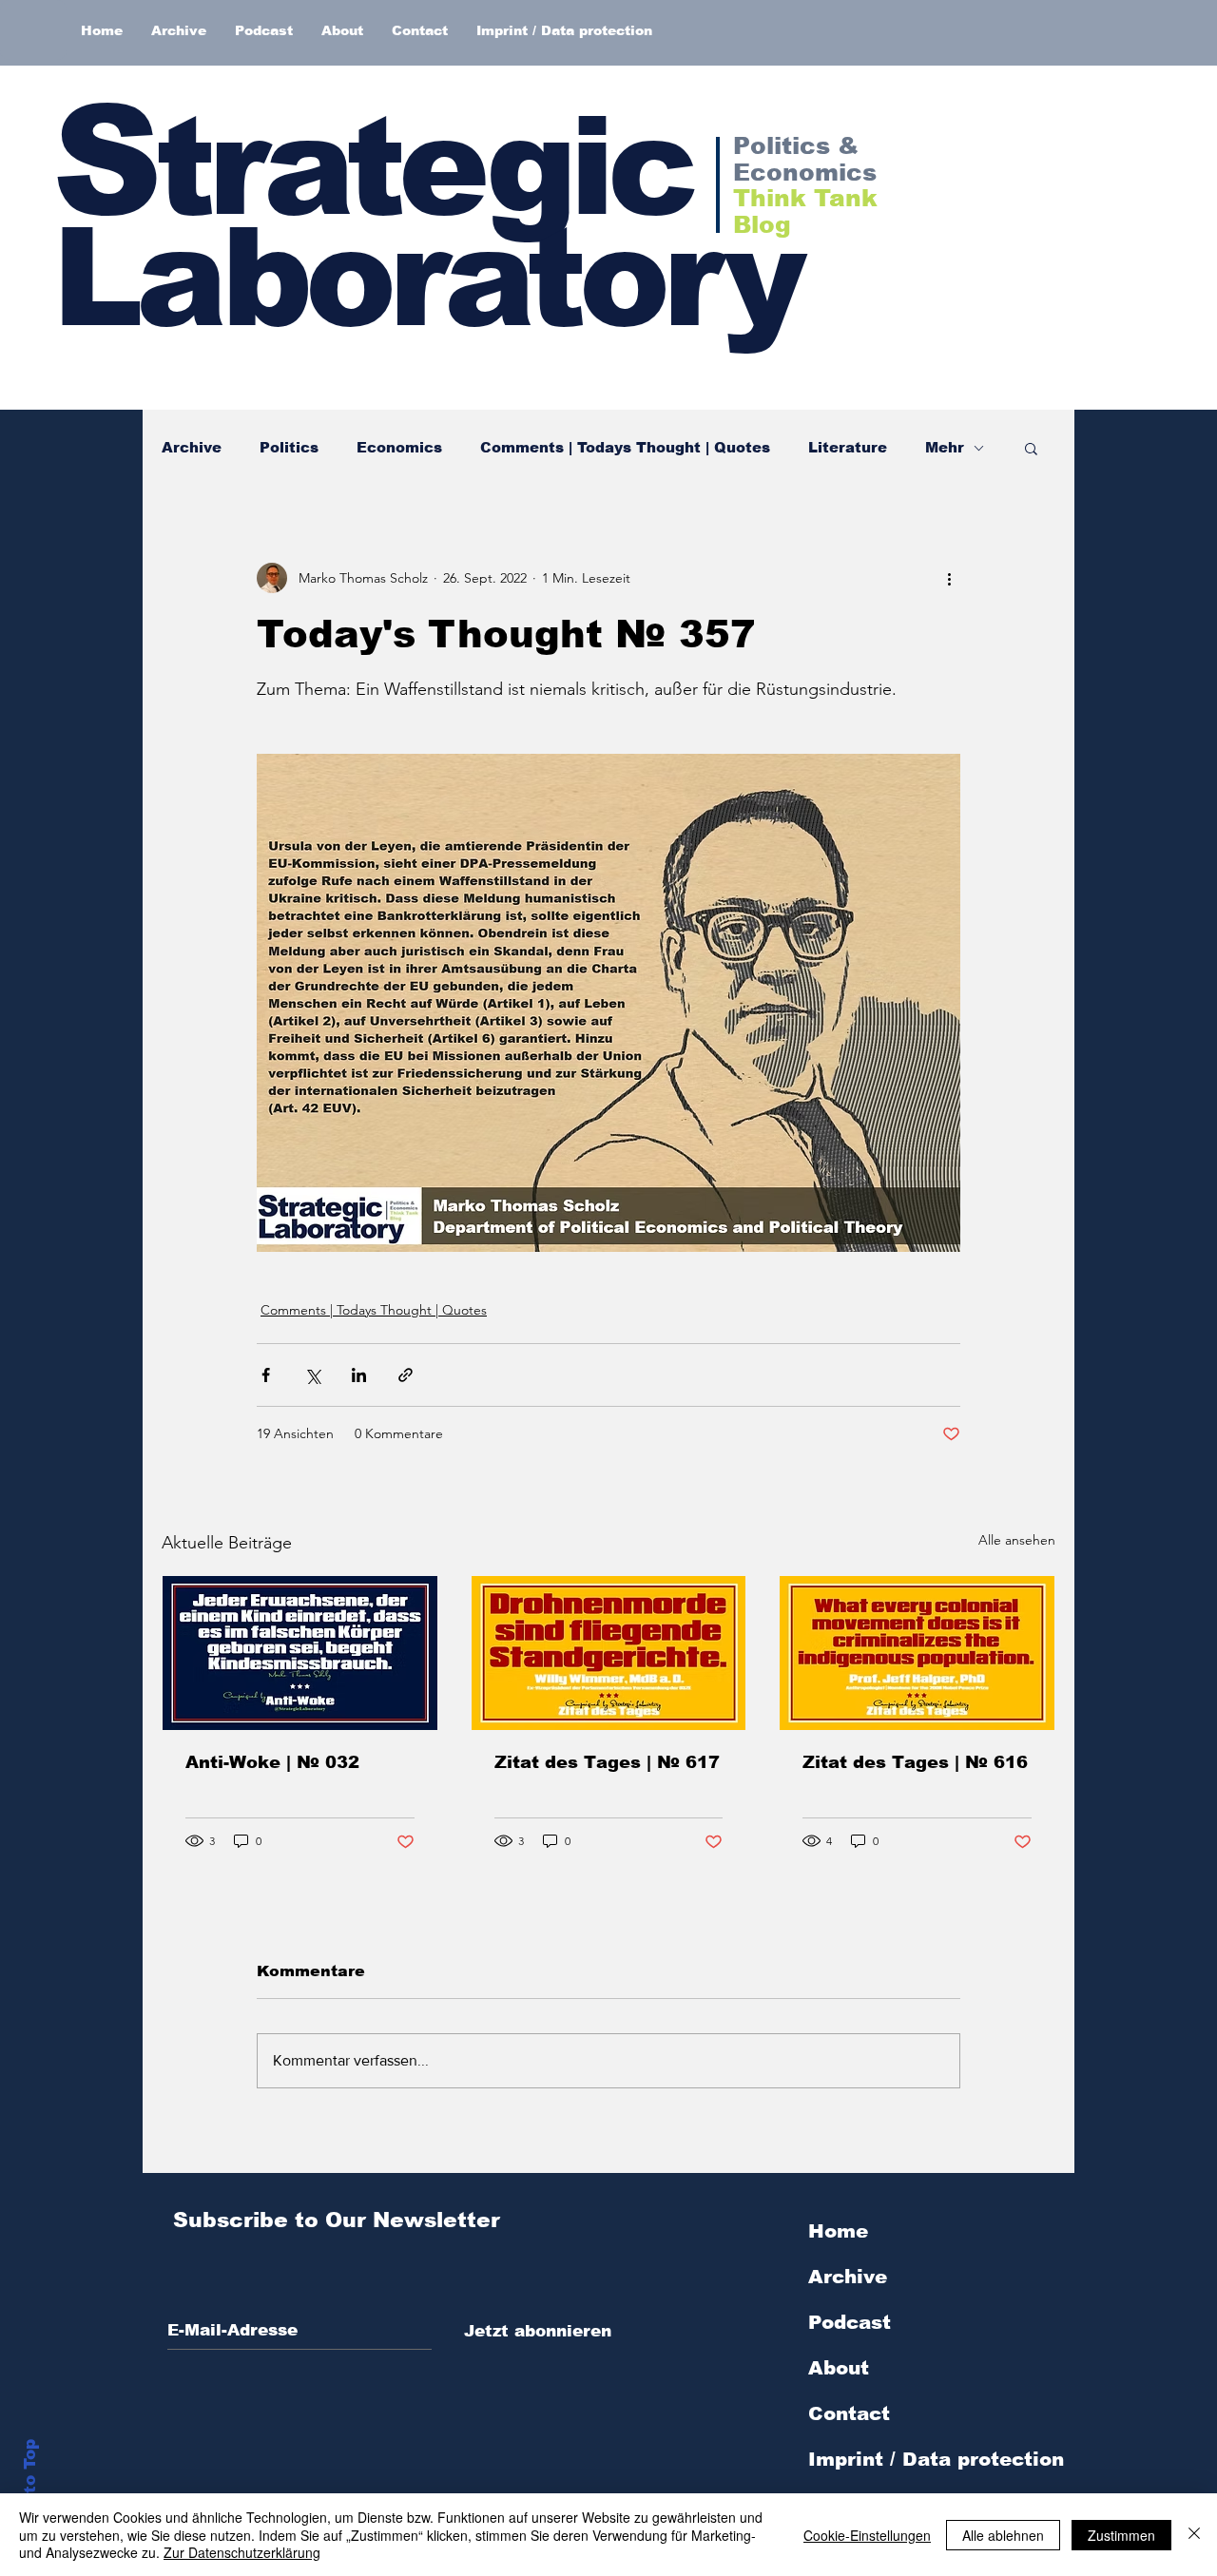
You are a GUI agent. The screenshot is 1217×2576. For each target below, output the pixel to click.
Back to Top (30, 2491)
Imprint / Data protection (936, 2459)
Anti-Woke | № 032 (272, 1762)
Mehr (945, 447)
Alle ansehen (1017, 1540)
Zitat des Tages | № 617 (607, 1762)
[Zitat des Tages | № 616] (917, 1653)
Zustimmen (1121, 2535)
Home (838, 2231)
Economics (399, 447)
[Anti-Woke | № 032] (300, 1653)
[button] (1031, 448)
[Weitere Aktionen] (949, 578)
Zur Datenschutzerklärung (242, 2552)
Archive (192, 447)
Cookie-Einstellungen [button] (867, 2535)
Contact (849, 2413)
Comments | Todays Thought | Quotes (625, 447)
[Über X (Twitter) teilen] (312, 1375)
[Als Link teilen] (406, 1375)
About (839, 2368)
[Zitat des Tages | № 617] (609, 1653)
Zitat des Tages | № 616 (915, 1762)
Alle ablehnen (1003, 2535)
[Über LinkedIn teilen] (359, 1375)
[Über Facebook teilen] (266, 1375)
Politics (289, 447)
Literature (848, 447)
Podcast (850, 2322)
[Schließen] (1194, 2535)
